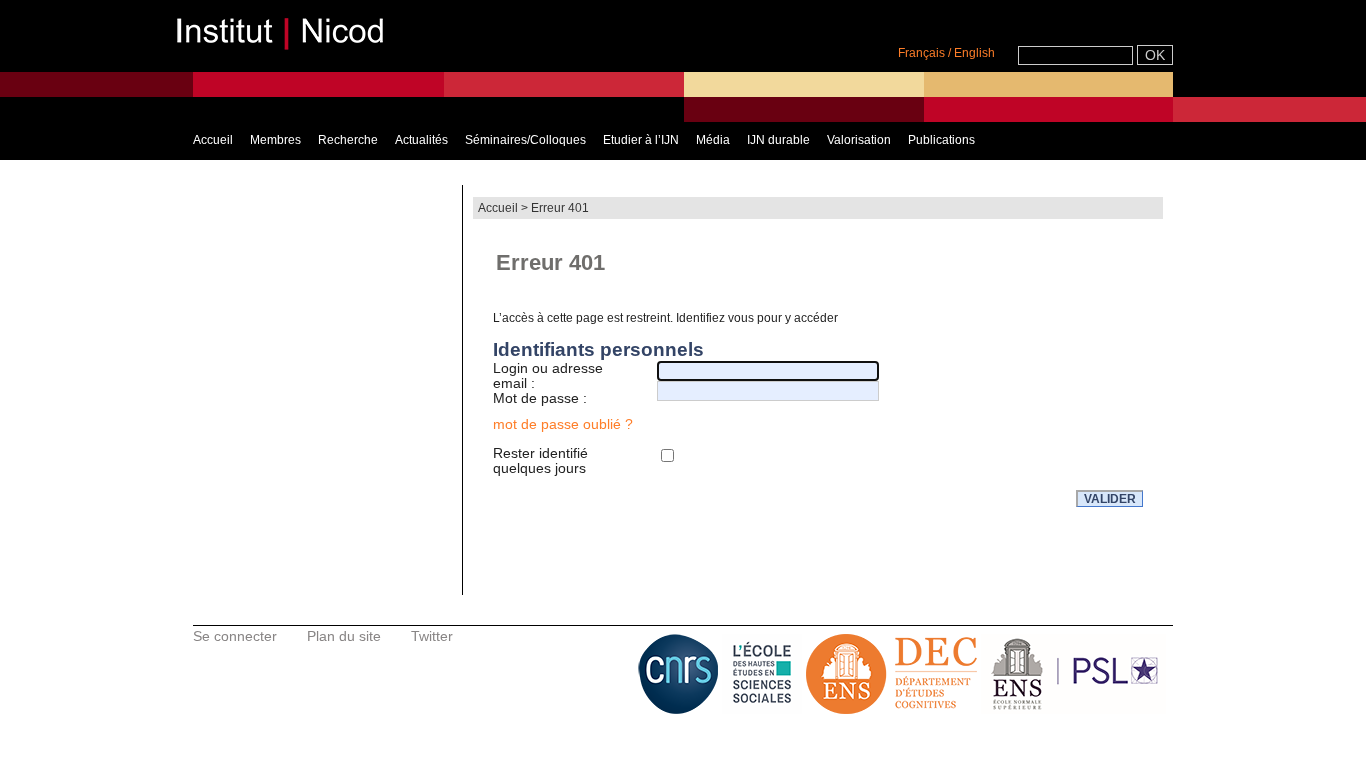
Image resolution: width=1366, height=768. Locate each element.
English (974, 53)
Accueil (213, 140)
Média (713, 140)
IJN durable (778, 140)
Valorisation (859, 140)
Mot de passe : (540, 398)
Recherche (348, 140)
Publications (941, 140)
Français (921, 53)
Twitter (432, 636)
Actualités (421, 140)
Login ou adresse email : (548, 376)
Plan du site (344, 636)
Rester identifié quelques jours (540, 461)
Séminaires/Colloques (525, 140)
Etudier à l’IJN (641, 140)
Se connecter (235, 636)
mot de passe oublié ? (563, 424)
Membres (275, 140)
